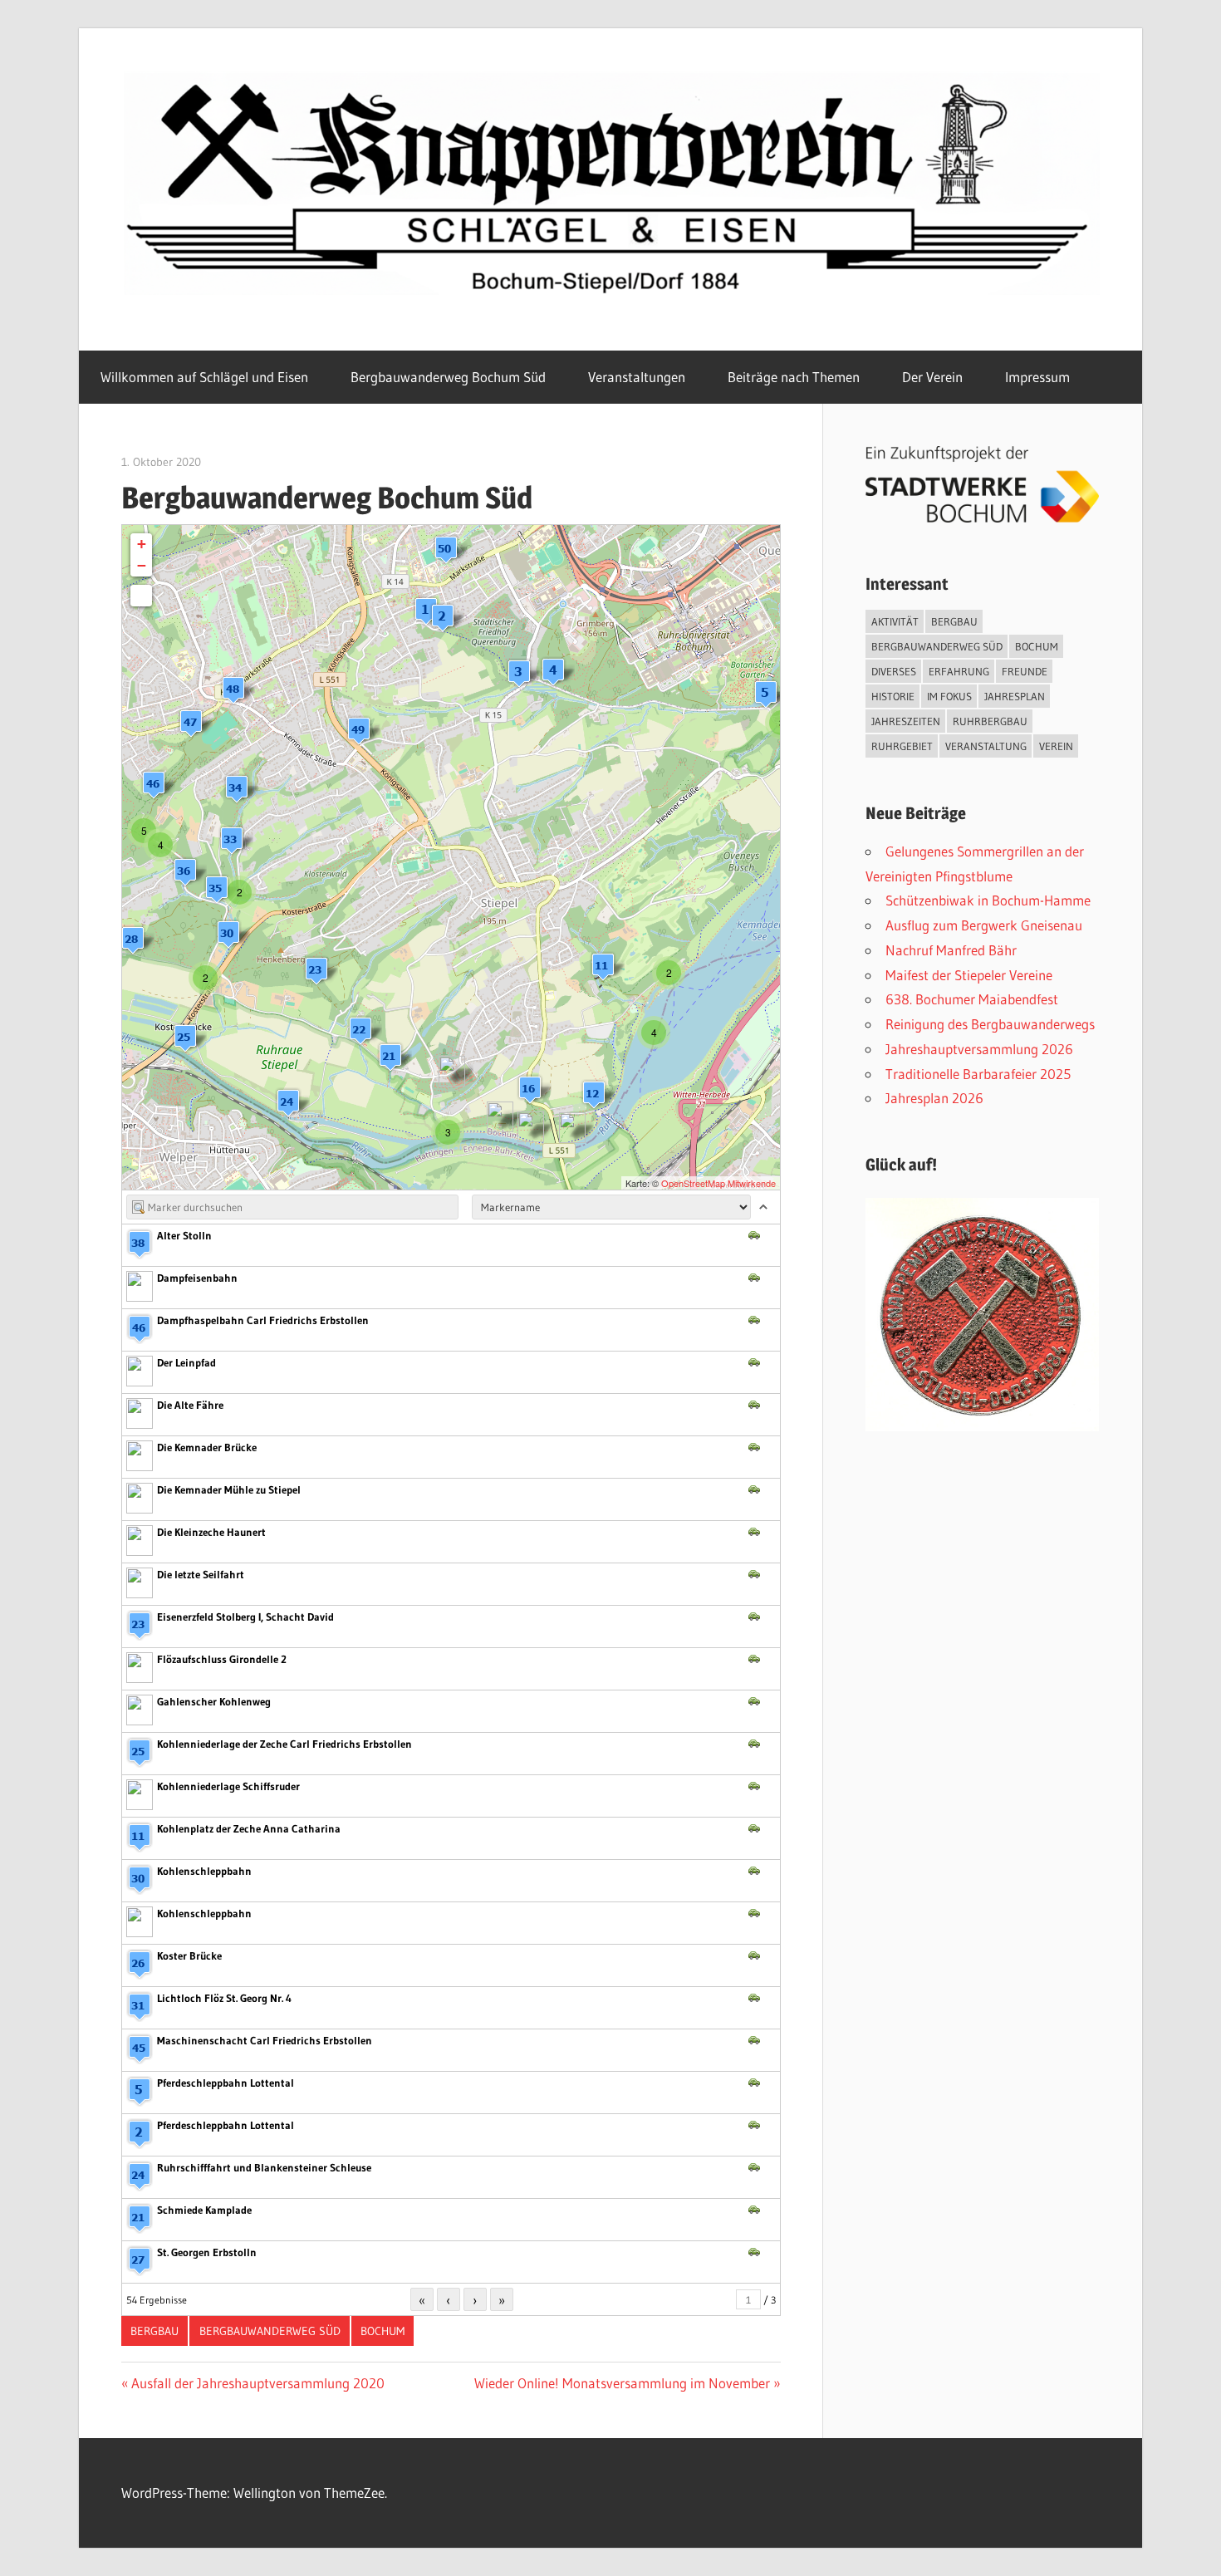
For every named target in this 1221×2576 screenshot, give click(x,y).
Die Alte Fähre (190, 1405)
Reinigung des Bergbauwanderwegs (990, 1024)
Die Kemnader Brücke (207, 1447)
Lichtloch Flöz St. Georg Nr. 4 (224, 1998)
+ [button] (142, 544)
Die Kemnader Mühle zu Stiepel (229, 1489)
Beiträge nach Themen (794, 377)
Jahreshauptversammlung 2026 (979, 1049)
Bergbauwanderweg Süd (270, 2331)
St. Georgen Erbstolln (207, 2252)
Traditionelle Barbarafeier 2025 (978, 1074)
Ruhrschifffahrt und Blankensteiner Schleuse (264, 2167)
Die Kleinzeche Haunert (211, 1532)
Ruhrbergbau (990, 721)
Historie (893, 696)
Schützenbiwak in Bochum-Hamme (988, 900)
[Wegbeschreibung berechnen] (754, 1234)
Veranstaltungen (637, 377)
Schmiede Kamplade (204, 2210)
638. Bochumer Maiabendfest (972, 999)
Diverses (894, 671)
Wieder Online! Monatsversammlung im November (622, 2383)
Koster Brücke (189, 1955)
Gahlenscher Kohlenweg (214, 1701)
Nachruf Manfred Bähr (951, 950)
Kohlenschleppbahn (204, 1871)
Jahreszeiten (906, 721)
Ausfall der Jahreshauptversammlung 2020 (257, 2383)
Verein (1056, 746)
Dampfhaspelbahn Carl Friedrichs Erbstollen (263, 1320)
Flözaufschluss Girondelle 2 (222, 1659)
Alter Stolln (184, 1235)
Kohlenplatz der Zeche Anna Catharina (249, 1828)
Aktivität (895, 621)
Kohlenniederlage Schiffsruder (228, 1786)
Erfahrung (959, 671)
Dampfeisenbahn (197, 1278)
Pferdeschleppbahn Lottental (226, 2083)
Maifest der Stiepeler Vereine (969, 975)
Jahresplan (1015, 696)
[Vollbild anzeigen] (141, 596)
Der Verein (932, 377)
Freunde (1025, 671)
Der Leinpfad (186, 1362)
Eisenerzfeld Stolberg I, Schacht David (245, 1617)
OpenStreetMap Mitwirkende (718, 1183)
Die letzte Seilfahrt (201, 1574)
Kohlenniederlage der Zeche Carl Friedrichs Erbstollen (284, 1744)
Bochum (382, 2331)
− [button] (142, 565)
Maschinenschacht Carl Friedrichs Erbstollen (265, 2040)
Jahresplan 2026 (934, 1098)
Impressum (1037, 377)
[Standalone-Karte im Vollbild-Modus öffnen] (770, 1234)
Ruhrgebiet (902, 746)
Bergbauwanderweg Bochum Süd (448, 377)
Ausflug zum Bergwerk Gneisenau (984, 925)
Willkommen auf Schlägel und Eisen (204, 377)
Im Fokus (949, 696)
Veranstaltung (986, 746)
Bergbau (154, 2331)
